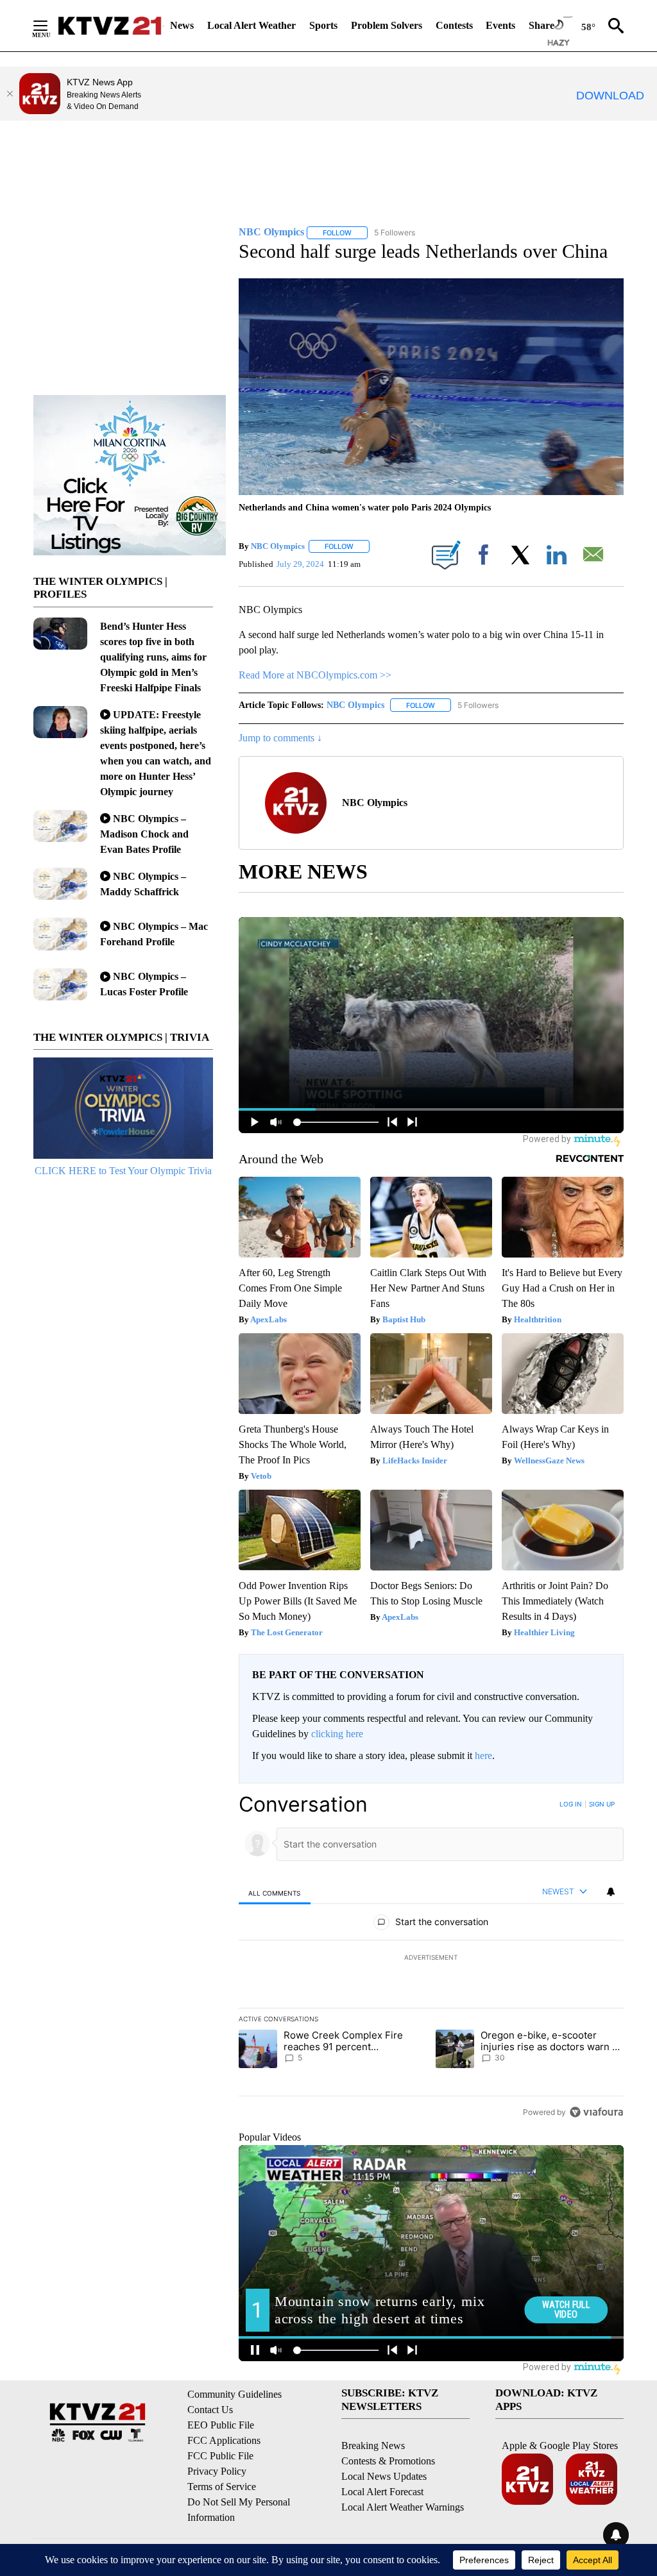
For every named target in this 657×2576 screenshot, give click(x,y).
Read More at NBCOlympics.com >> (315, 675)
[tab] (275, 1893)
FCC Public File (220, 2456)
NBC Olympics (278, 546)
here (483, 1755)
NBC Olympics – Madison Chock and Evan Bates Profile (144, 834)
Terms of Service (222, 2487)
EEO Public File (221, 2425)
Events (500, 25)
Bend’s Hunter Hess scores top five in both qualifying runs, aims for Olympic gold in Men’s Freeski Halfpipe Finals (153, 657)
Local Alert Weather (252, 25)
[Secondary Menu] (50, 26)
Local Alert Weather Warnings (403, 2507)
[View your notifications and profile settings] (611, 1892)
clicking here (337, 1734)
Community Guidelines (235, 2394)
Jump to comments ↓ (280, 738)
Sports (323, 25)
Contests (454, 25)
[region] (431, 1958)
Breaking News (373, 2446)
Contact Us (210, 2410)
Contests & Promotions (388, 2461)
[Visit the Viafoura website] (596, 2112)
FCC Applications (224, 2440)
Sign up (602, 1804)
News (182, 25)
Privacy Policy (217, 2471)
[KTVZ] (110, 26)
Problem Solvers (387, 25)
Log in (571, 1804)
